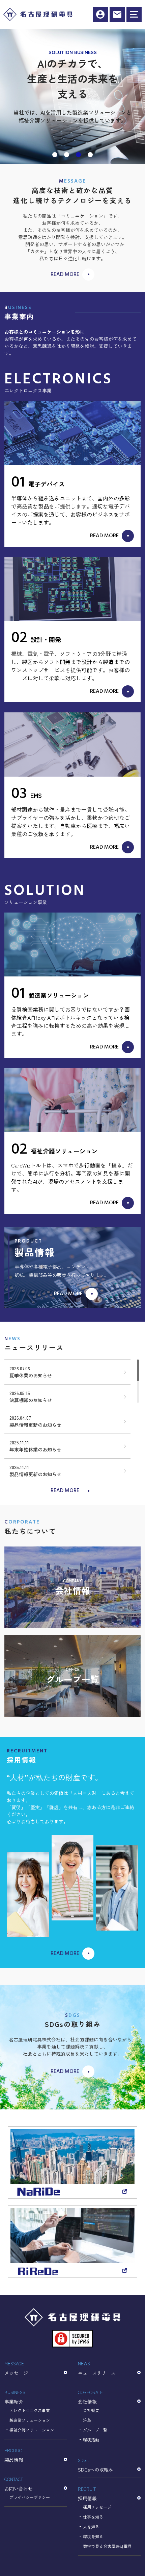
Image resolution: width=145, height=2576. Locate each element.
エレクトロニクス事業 (30, 2410)
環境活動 (91, 2440)
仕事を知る (93, 2517)
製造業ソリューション (30, 2420)
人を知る (91, 2526)
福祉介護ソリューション (32, 2430)
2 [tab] (67, 155)
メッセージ (16, 2368)
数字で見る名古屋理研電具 (107, 2546)
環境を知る (93, 2536)
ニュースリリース (97, 2368)
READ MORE (65, 275)
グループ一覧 (95, 2430)
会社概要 (91, 2410)
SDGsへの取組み (96, 2465)
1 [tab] (55, 155)
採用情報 (100, 14)
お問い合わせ (19, 2484)
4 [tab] (91, 155)
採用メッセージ (97, 2507)
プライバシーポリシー (30, 2497)
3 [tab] (79, 155)
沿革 (87, 2420)
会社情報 (90, 2397)
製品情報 (14, 2455)
